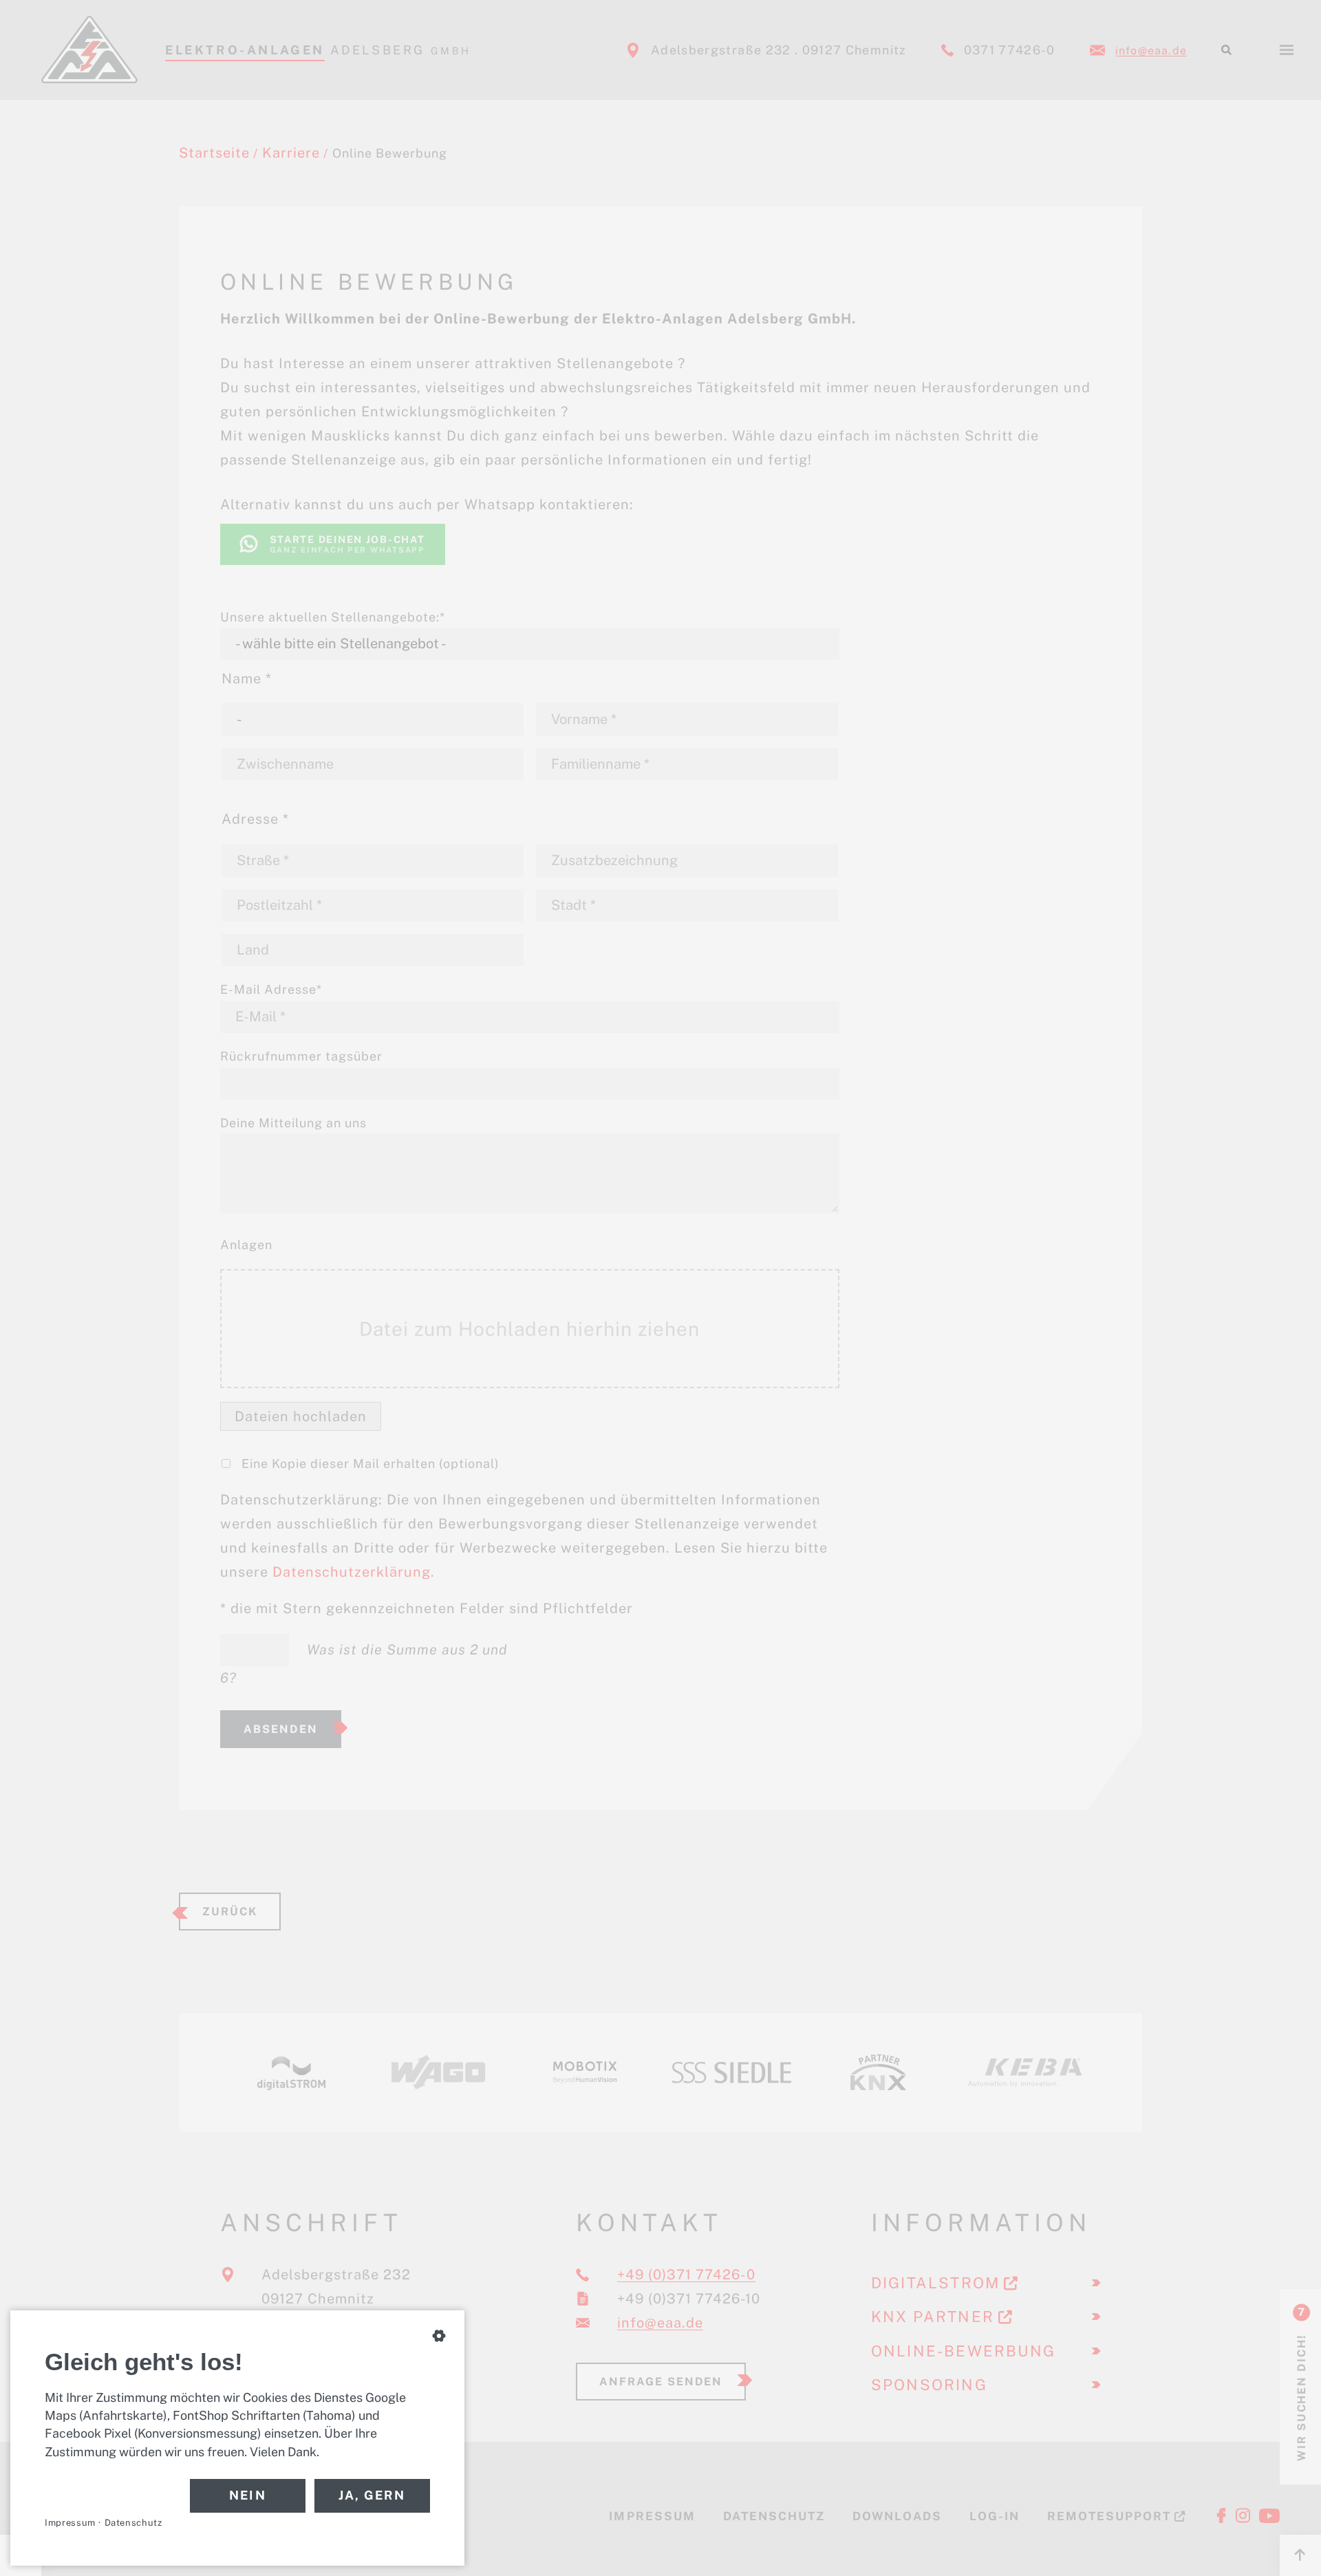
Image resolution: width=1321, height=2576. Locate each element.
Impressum (70, 2523)
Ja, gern (372, 2495)
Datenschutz (133, 2523)
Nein (248, 2495)
